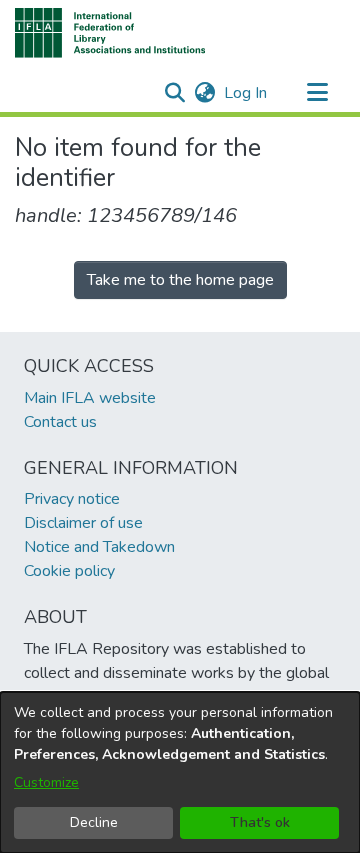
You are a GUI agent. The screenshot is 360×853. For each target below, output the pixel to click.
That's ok (260, 822)
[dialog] (180, 772)
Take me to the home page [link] (180, 280)
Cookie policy (69, 571)
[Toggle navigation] (317, 93)
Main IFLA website (90, 398)
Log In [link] (246, 93)
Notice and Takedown (99, 547)
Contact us (60, 422)
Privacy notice (72, 499)
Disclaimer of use (83, 523)
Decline (94, 822)
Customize (46, 782)
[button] (110, 33)
